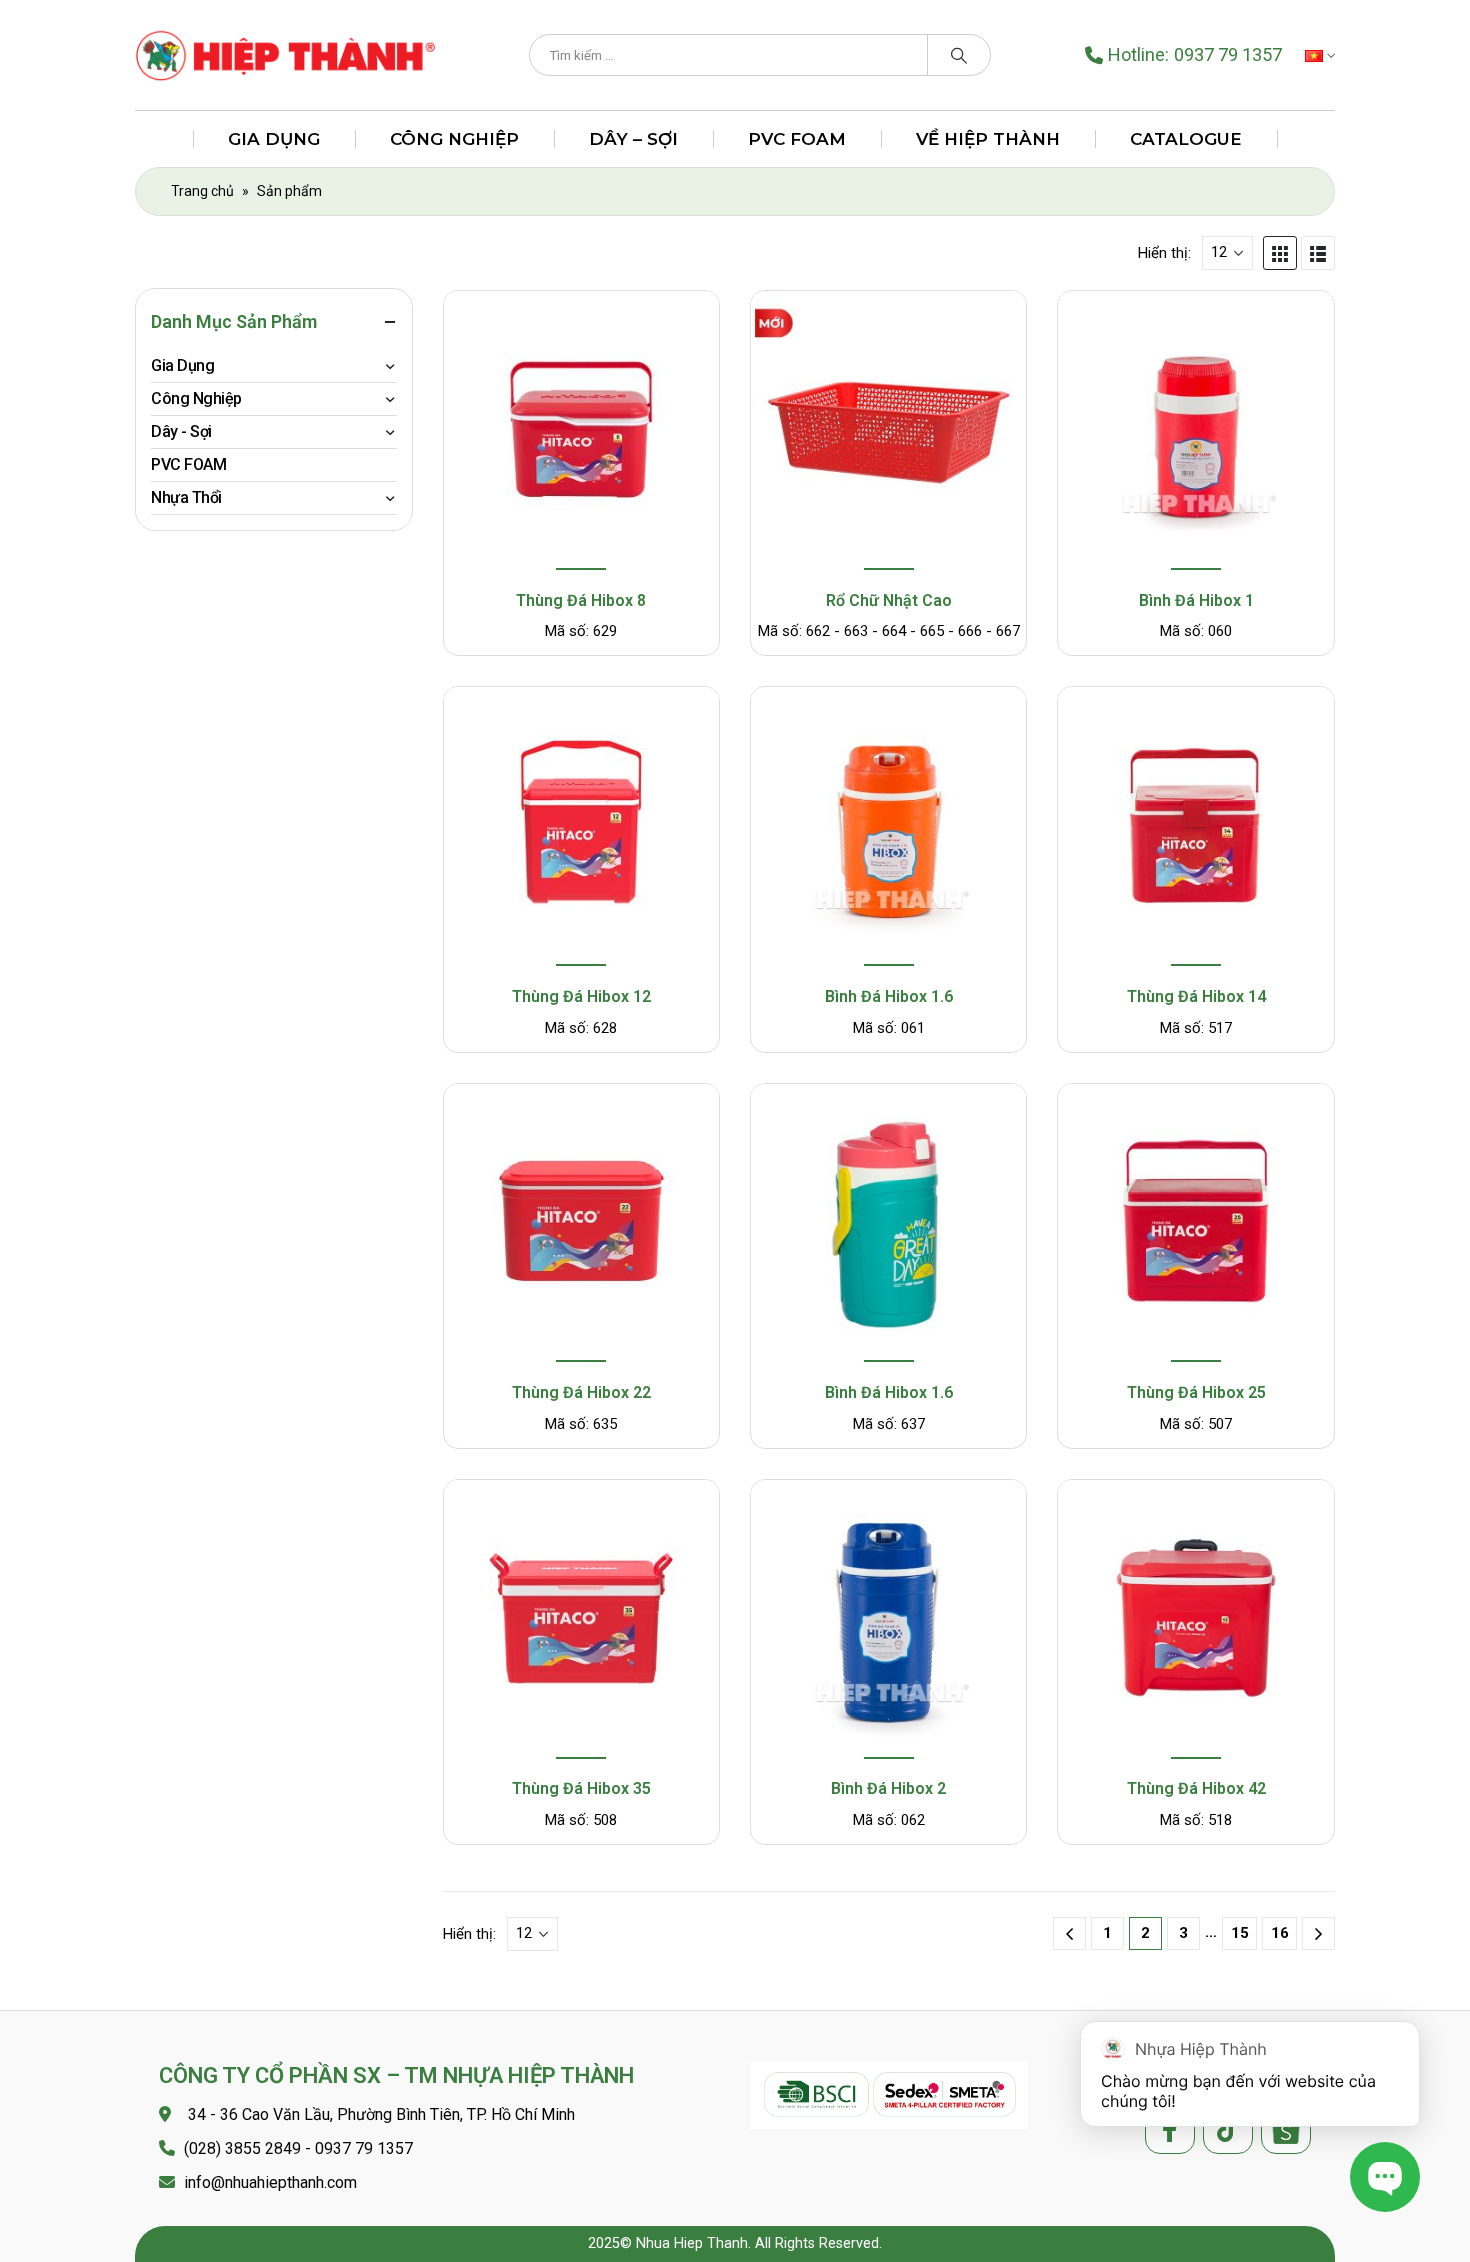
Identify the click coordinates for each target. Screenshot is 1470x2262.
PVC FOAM (797, 139)
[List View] (1318, 253)
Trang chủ (202, 191)
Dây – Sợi (633, 139)
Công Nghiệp (454, 139)
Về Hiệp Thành (988, 139)
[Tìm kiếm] (959, 55)
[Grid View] (1280, 253)
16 (1280, 1933)
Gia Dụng (274, 139)
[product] (581, 432)
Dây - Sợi (181, 431)
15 (1240, 1933)
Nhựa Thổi (186, 497)
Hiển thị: (1164, 253)
